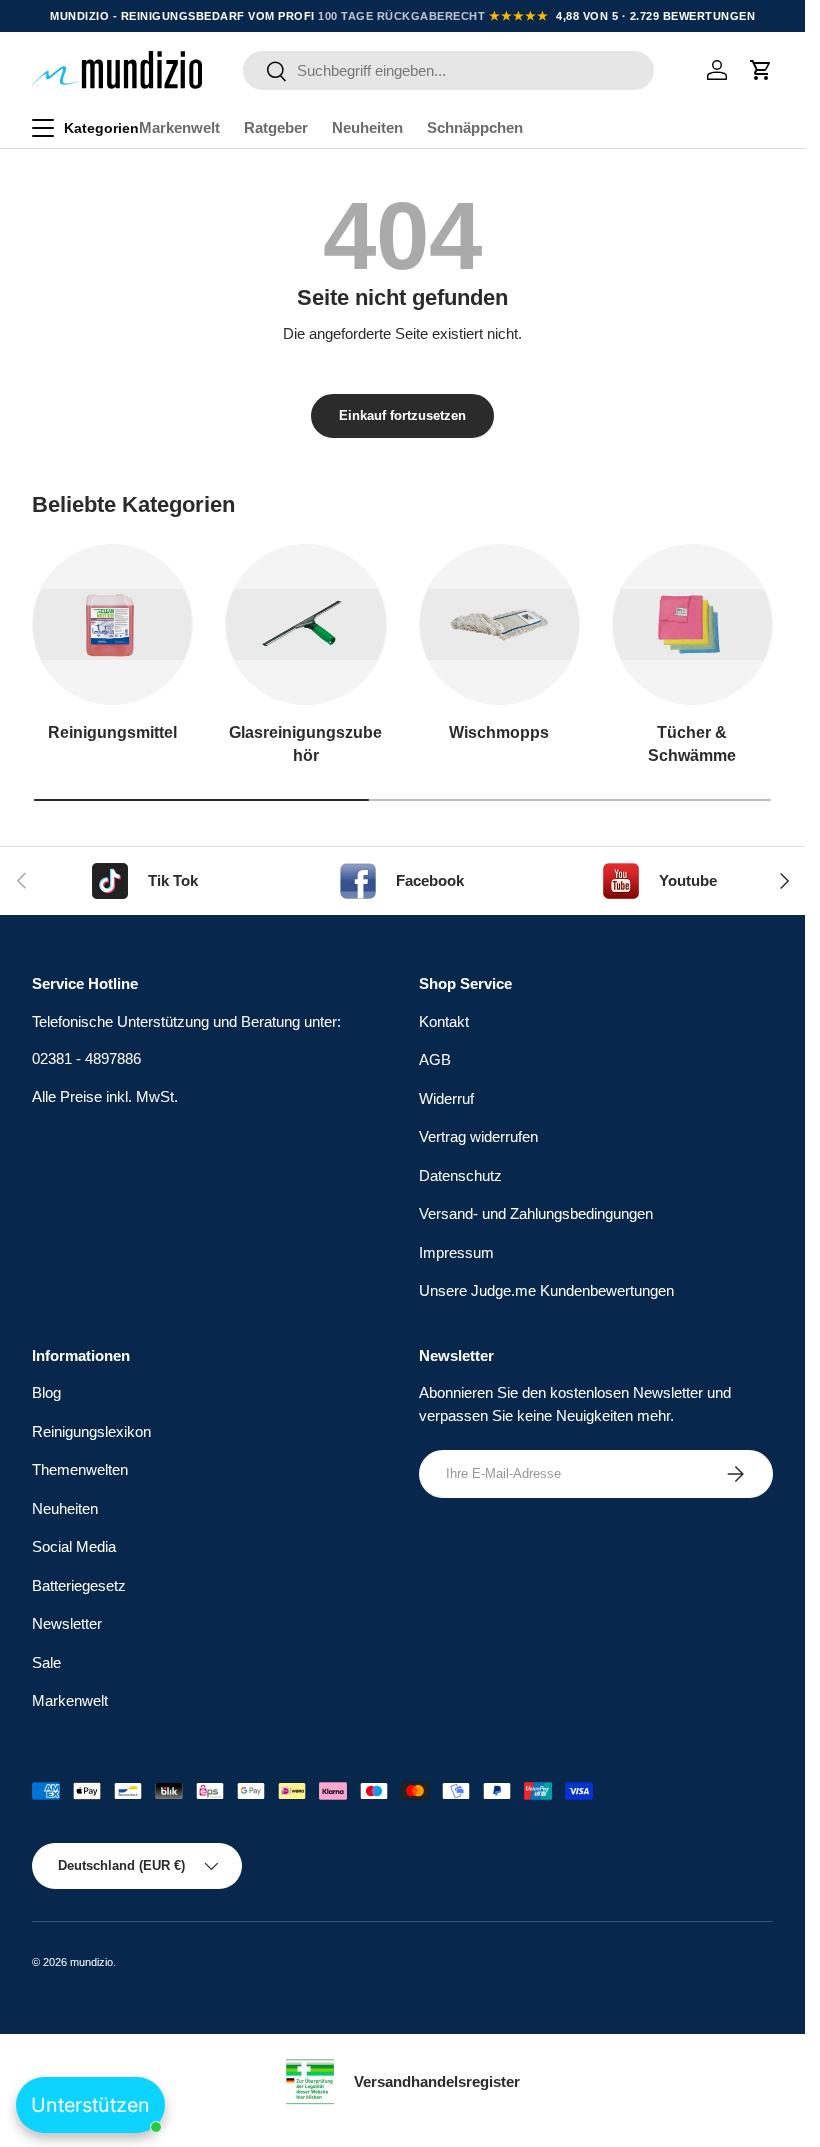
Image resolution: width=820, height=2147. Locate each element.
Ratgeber (276, 127)
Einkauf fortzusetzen (402, 415)
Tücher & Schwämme (692, 743)
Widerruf (446, 1098)
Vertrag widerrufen (478, 1136)
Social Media (74, 1546)
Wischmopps (499, 732)
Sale (46, 1662)
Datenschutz (460, 1175)
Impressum (456, 1252)
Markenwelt (179, 127)
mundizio (91, 1962)
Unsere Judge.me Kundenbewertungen (546, 1290)
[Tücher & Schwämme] (692, 624)
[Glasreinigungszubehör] (305, 624)
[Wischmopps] (499, 624)
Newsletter (67, 1623)
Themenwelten (80, 1469)
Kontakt (444, 1021)
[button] (761, 70)
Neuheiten (367, 127)
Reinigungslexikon (91, 1431)
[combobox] (448, 70)
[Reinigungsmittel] (112, 624)
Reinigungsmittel (112, 732)
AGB (435, 1059)
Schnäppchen (475, 127)
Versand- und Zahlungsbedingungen (536, 1213)
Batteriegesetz (79, 1585)
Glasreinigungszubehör (305, 743)
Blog (46, 1392)
